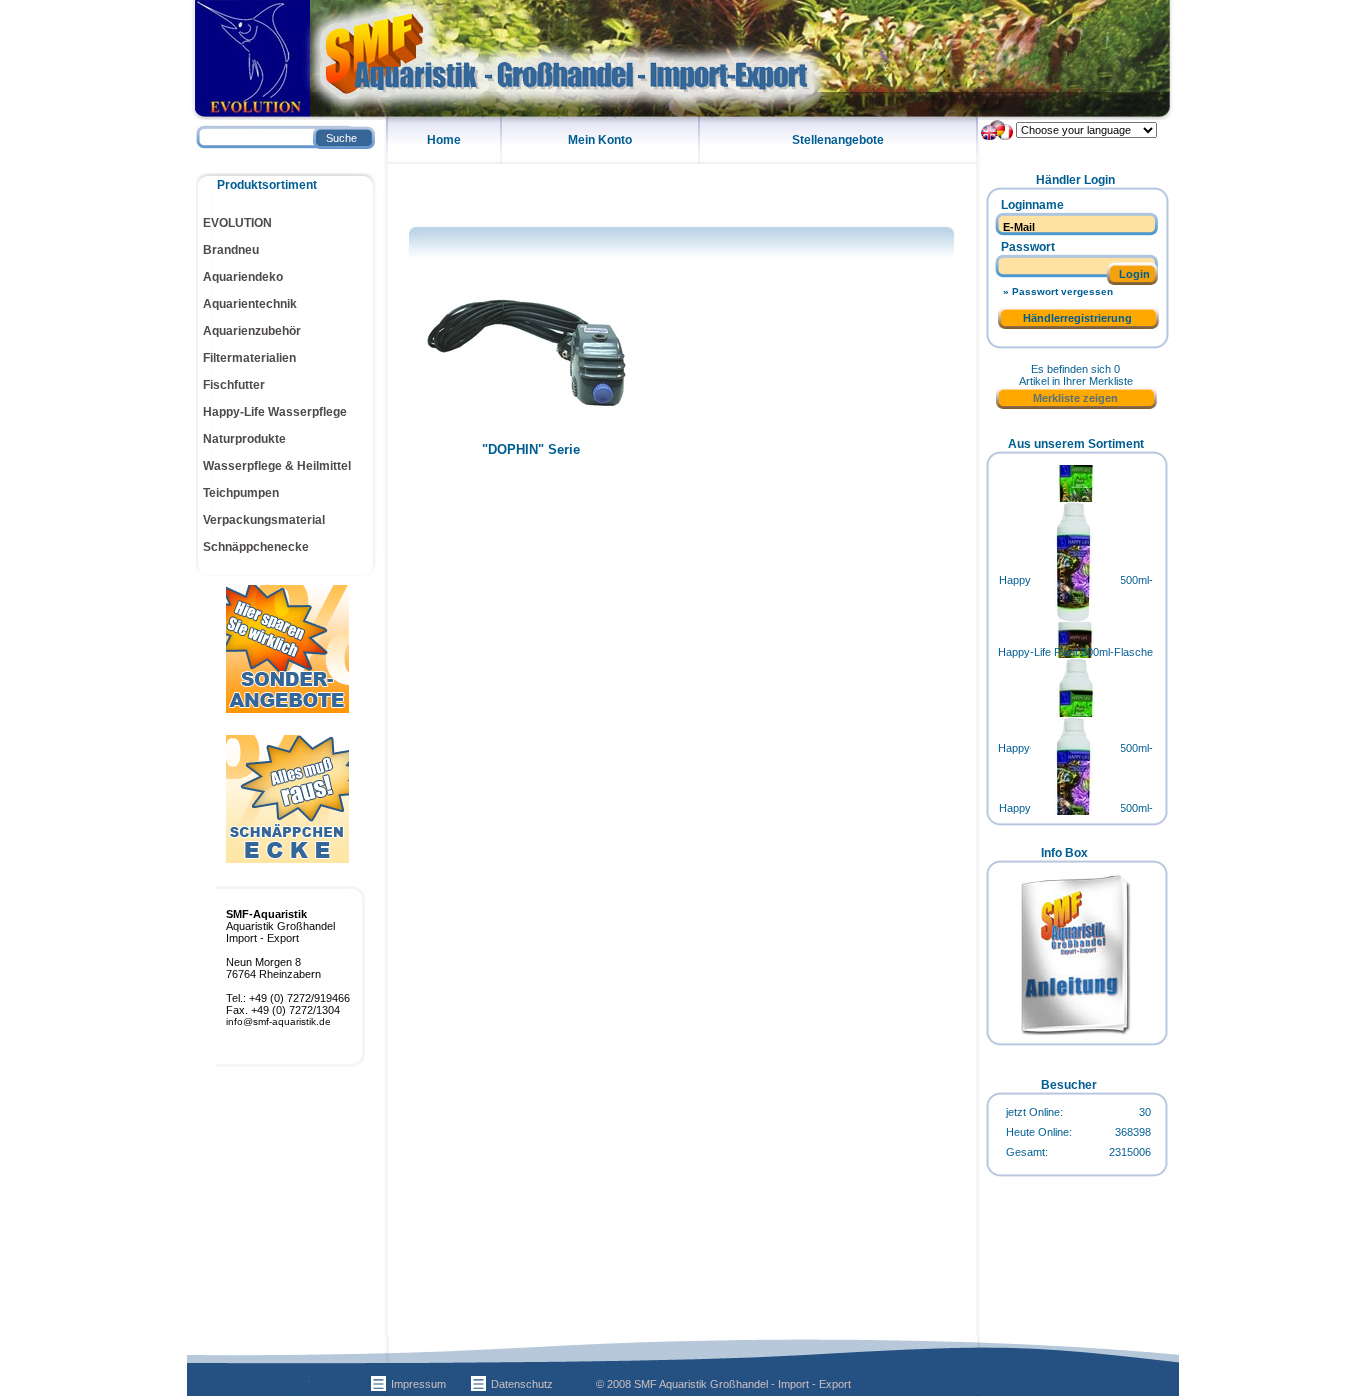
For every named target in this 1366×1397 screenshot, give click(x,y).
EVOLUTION (237, 223)
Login (1134, 274)
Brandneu (231, 250)
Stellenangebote (838, 140)
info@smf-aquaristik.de (278, 1021)
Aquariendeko (243, 277)
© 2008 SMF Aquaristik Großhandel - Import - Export (723, 1384)
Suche (341, 138)
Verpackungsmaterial (264, 520)
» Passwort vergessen (1058, 291)
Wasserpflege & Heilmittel (277, 466)
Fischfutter (234, 385)
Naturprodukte (244, 439)
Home (444, 140)
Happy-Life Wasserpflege (275, 412)
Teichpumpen (241, 493)
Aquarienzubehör (252, 331)
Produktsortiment (267, 185)
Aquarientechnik (250, 304)
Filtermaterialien (249, 358)
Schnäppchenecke (256, 547)
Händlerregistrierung (1077, 318)
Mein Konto (600, 140)
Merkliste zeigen (1075, 398)
